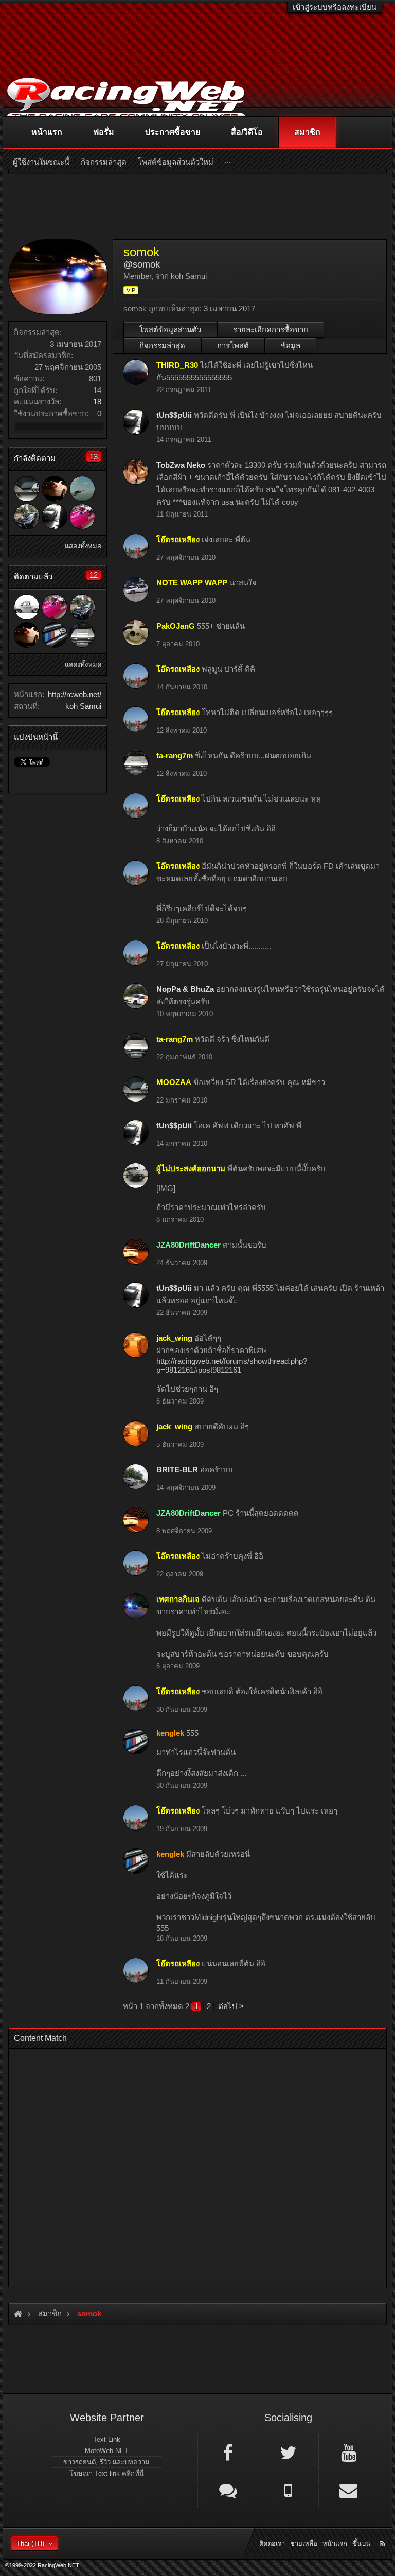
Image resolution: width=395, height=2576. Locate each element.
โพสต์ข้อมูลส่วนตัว (170, 330)
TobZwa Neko (181, 465)
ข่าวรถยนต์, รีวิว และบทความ (106, 2462)
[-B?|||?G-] (82, 489)
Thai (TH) (30, 2543)
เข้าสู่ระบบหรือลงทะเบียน (335, 7)
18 (97, 402)
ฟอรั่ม (104, 132)
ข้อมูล (291, 345)
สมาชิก (307, 132)
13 (94, 457)
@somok (142, 264)
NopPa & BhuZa (185, 989)
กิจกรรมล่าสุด (162, 345)
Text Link (107, 2439)
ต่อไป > (231, 2006)
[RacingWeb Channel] (349, 2452)
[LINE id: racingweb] (228, 2490)
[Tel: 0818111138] (288, 2490)
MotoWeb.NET (107, 2451)
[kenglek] (55, 635)
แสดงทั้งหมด (83, 546)
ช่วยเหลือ (304, 2543)
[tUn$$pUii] (55, 517)
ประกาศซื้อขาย (173, 132)
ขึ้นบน (361, 2543)
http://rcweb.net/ (75, 694)
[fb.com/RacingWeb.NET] (228, 2452)
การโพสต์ (233, 345)
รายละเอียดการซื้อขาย (271, 330)
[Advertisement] (197, 2165)
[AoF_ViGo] (27, 607)
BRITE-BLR (177, 1470)
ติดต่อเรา (272, 2543)
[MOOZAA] (27, 489)
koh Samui (83, 706)
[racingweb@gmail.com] (349, 2490)
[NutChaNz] (27, 517)
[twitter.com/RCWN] (288, 2452)
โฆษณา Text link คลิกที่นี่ (107, 2473)
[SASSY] (82, 517)
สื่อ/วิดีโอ (247, 132)
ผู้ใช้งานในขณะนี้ (41, 162)
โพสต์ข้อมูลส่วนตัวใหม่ (176, 162)
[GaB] (55, 489)
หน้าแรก (47, 132)
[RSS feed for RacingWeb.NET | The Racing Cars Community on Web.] (384, 2532)
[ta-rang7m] (82, 635)
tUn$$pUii (174, 415)
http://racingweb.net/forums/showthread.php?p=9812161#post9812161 (232, 1365)
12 (94, 575)
